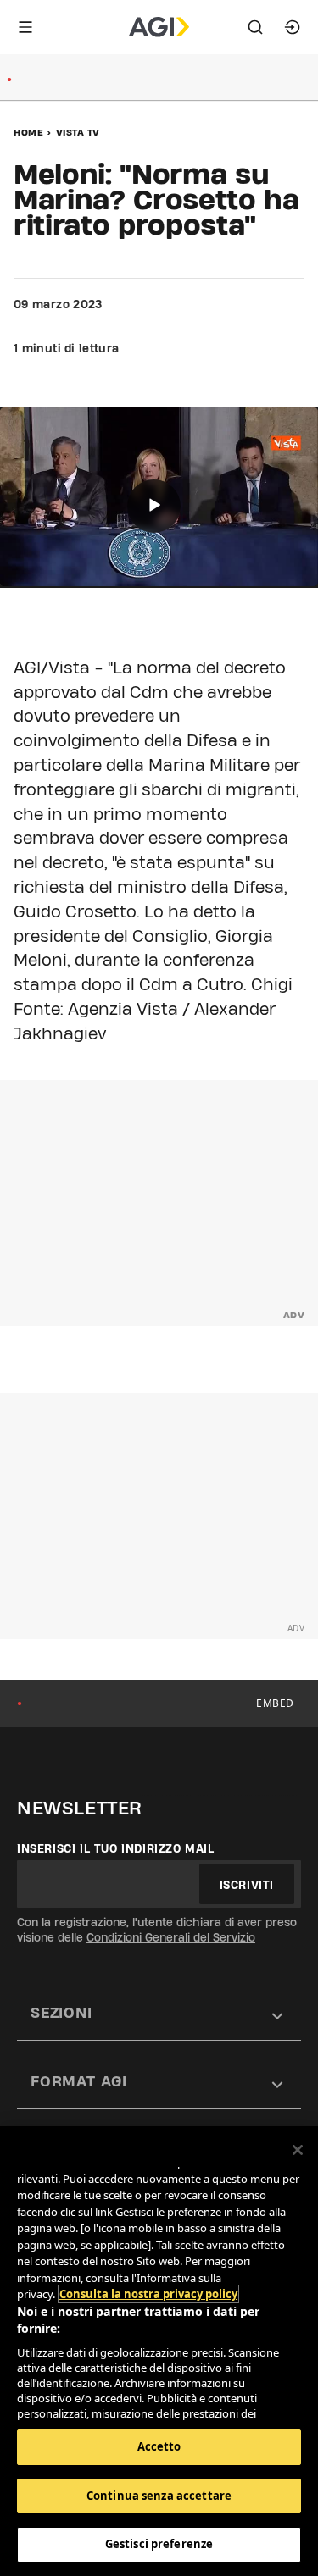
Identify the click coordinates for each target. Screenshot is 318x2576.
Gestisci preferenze (159, 2544)
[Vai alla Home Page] (159, 27)
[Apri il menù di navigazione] (25, 27)
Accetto (159, 2446)
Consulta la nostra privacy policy (148, 2294)
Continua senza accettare (159, 2496)
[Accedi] (293, 27)
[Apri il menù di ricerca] (255, 27)
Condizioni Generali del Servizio (171, 1937)
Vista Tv (78, 132)
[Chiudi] (298, 2150)
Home (28, 132)
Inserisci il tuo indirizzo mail (116, 1848)
